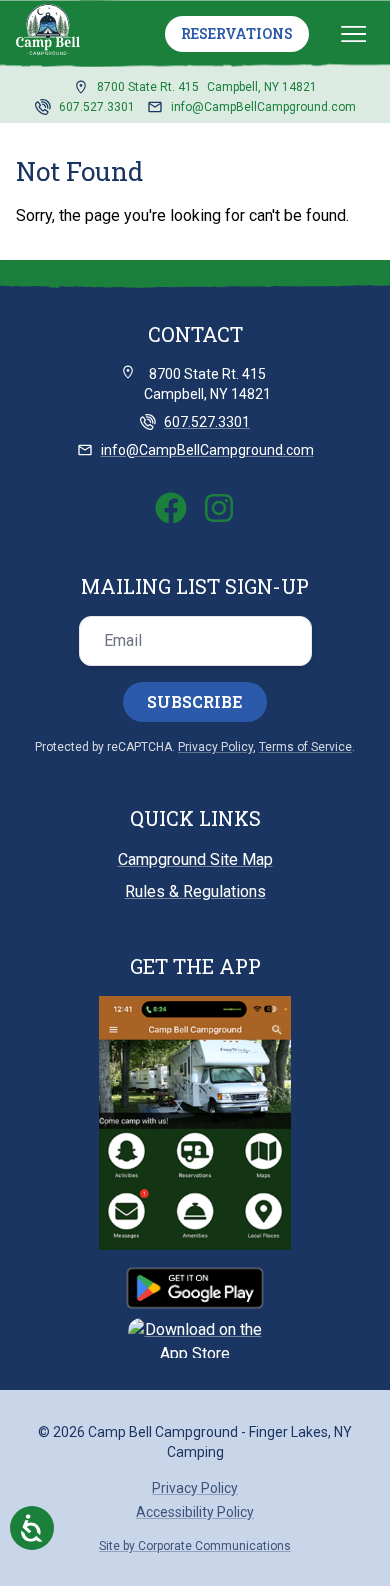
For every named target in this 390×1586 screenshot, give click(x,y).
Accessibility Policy (195, 1512)
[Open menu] (353, 34)
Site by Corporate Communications (195, 1546)
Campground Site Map (195, 859)
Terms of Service (305, 747)
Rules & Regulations (195, 891)
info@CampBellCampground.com (263, 107)
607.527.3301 (97, 107)
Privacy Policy (215, 747)
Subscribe (195, 701)
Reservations (237, 33)
